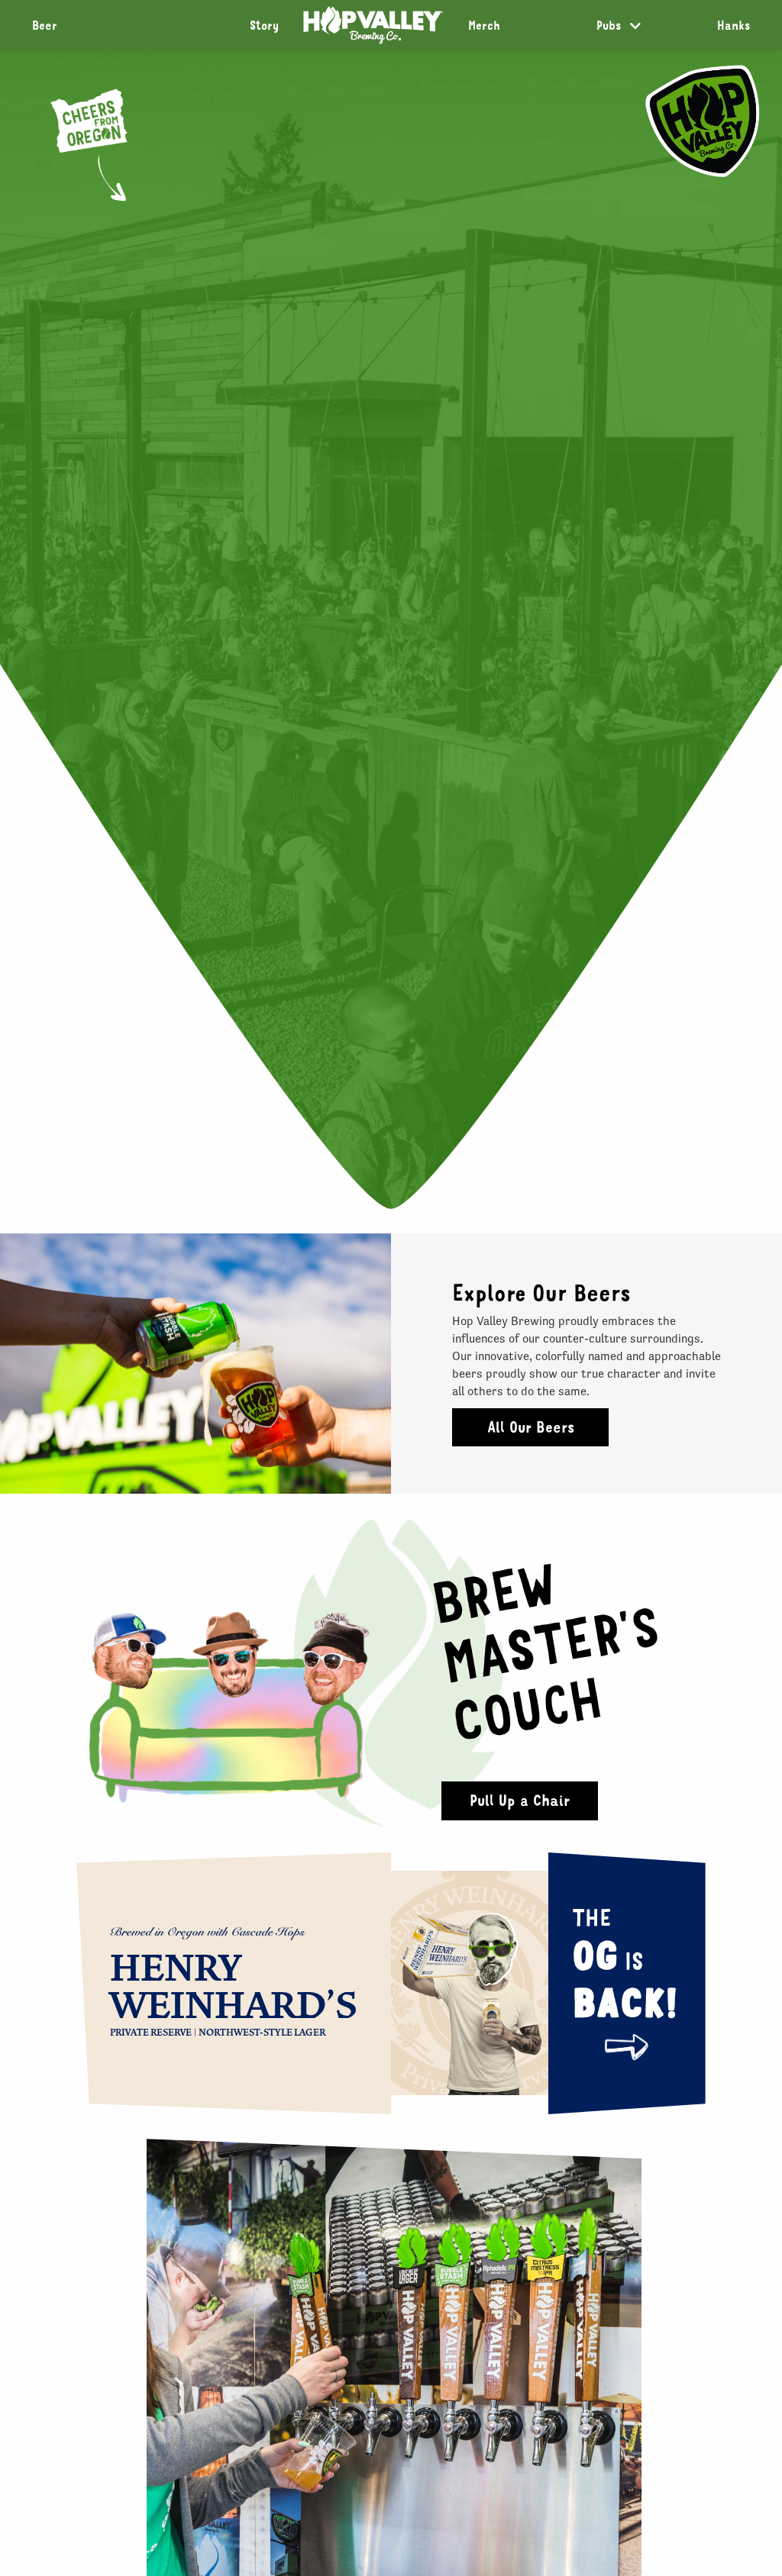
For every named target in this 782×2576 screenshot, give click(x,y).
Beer (45, 25)
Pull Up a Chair (520, 1800)
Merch (484, 25)
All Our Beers (531, 1427)
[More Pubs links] (635, 26)
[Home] (373, 25)
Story (264, 25)
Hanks (734, 25)
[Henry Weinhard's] (476, 1983)
